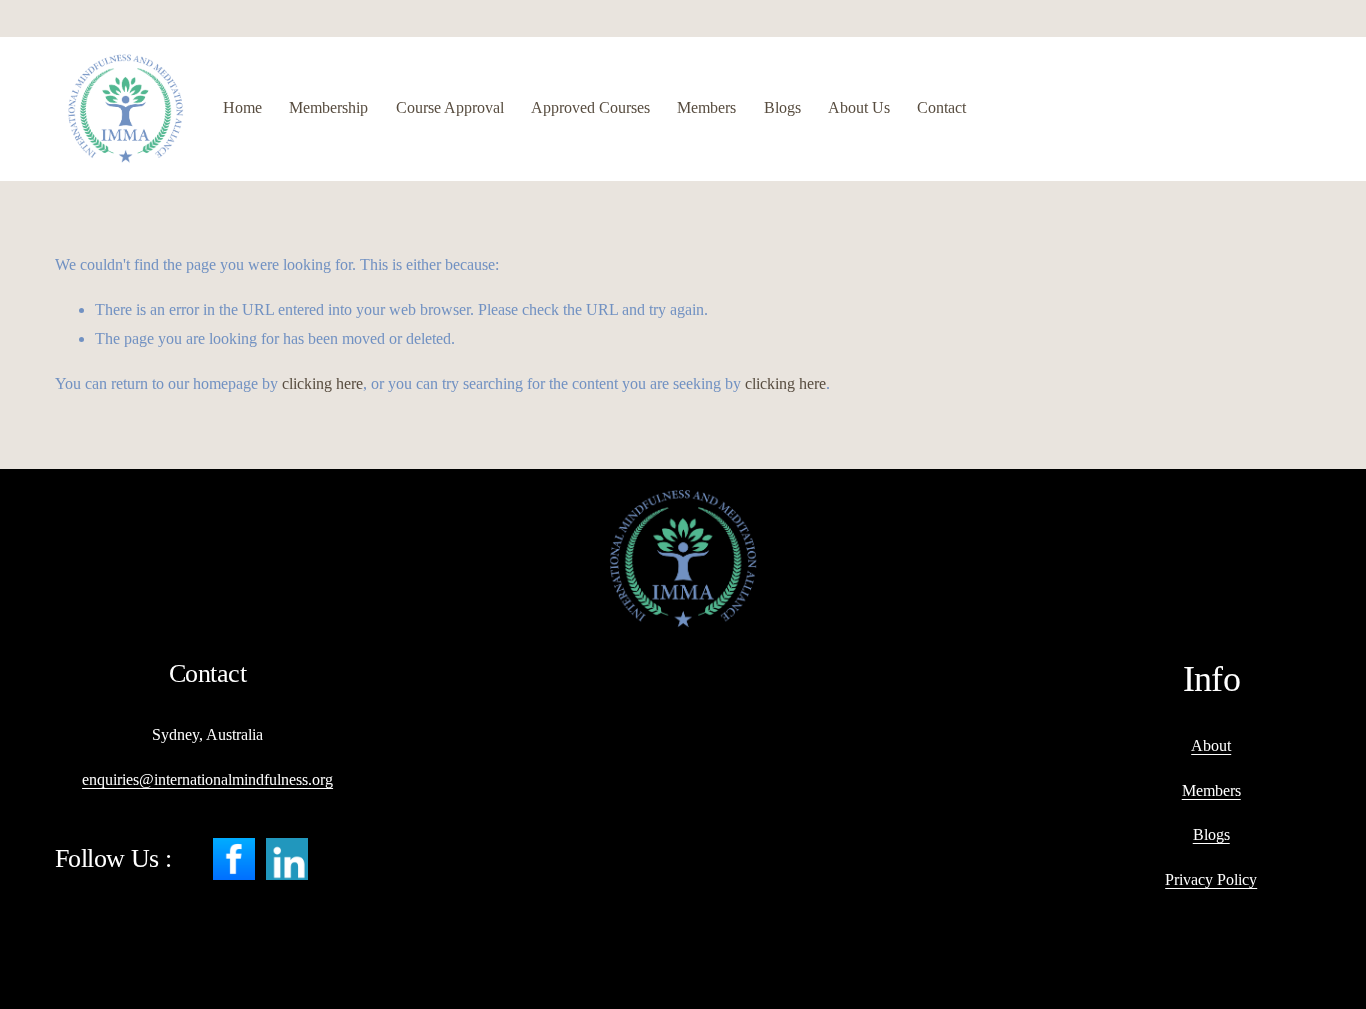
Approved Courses (590, 107)
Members (706, 107)
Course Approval (450, 107)
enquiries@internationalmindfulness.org (207, 779)
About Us (859, 107)
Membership (328, 107)
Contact (941, 107)
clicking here (322, 383)
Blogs (782, 107)
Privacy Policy (1211, 879)
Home (242, 107)
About (1211, 745)
